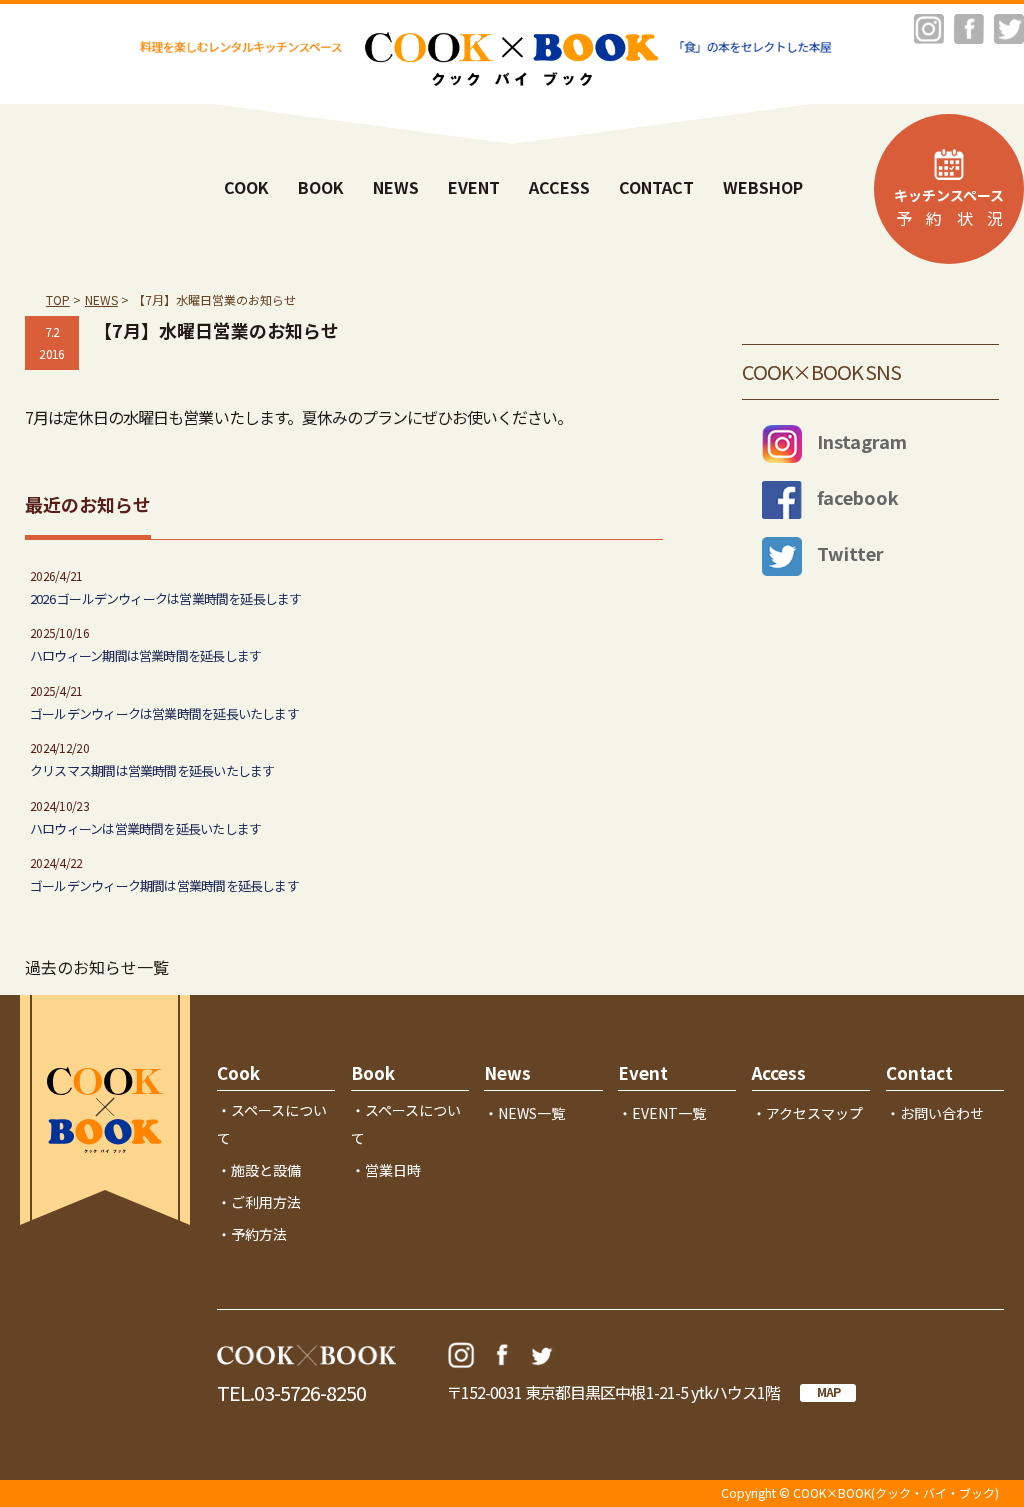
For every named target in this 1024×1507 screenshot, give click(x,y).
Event (643, 1072)
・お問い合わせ (935, 1113)
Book (373, 1072)
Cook (238, 1072)
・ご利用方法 (259, 1202)
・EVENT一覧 (662, 1113)
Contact (919, 1072)
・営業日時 (386, 1170)
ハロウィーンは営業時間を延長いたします (145, 828)
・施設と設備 (259, 1170)
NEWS (101, 299)
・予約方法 (252, 1234)
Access (779, 1072)
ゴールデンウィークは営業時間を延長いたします (164, 713)
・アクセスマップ (807, 1113)
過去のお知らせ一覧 (97, 967)
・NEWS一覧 (524, 1113)
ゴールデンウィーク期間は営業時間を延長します (164, 885)
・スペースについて (272, 1124)
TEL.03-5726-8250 (292, 1392)
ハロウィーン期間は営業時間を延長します (145, 655)
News (507, 1072)
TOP (58, 299)
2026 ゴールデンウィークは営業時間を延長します (166, 598)
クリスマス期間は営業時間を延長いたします (152, 770)
